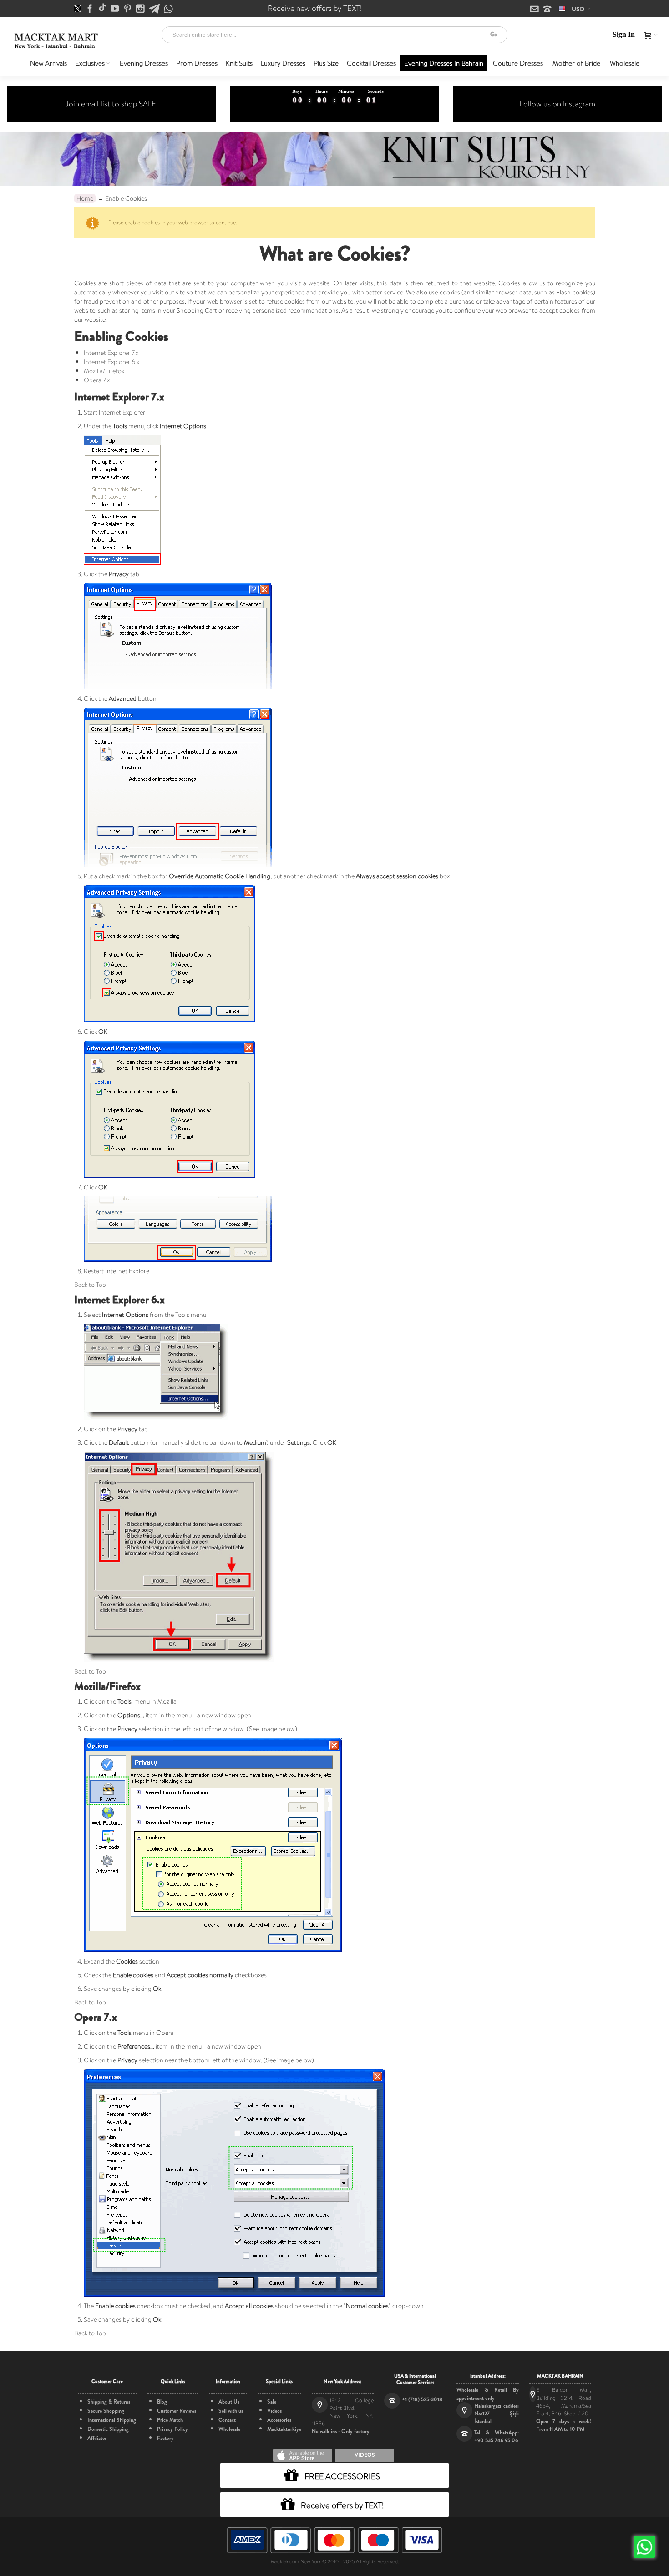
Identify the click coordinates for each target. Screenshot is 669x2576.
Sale (272, 2402)
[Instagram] (141, 9)
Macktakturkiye (284, 2429)
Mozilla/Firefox (104, 371)
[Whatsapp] (168, 9)
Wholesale (229, 2429)
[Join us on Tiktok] (103, 9)
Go (494, 34)
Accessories (279, 2420)
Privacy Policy (172, 2429)
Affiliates (97, 2438)
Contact (227, 2420)
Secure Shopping (106, 2411)
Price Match (170, 2420)
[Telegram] (155, 9)
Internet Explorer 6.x (111, 362)
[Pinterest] (128, 9)
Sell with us (231, 2411)
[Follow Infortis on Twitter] (79, 9)
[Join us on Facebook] (91, 9)
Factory (165, 2438)
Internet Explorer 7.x (111, 353)
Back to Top (90, 1285)
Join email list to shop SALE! (111, 104)
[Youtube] (116, 9)
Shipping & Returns (109, 2402)
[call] (547, 10)
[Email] (535, 10)
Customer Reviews (177, 2411)
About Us (229, 2402)
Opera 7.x (97, 380)
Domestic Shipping (108, 2429)
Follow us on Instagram (557, 104)
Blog (162, 2402)
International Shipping (112, 2420)
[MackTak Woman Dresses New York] (55, 41)
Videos (274, 2411)
